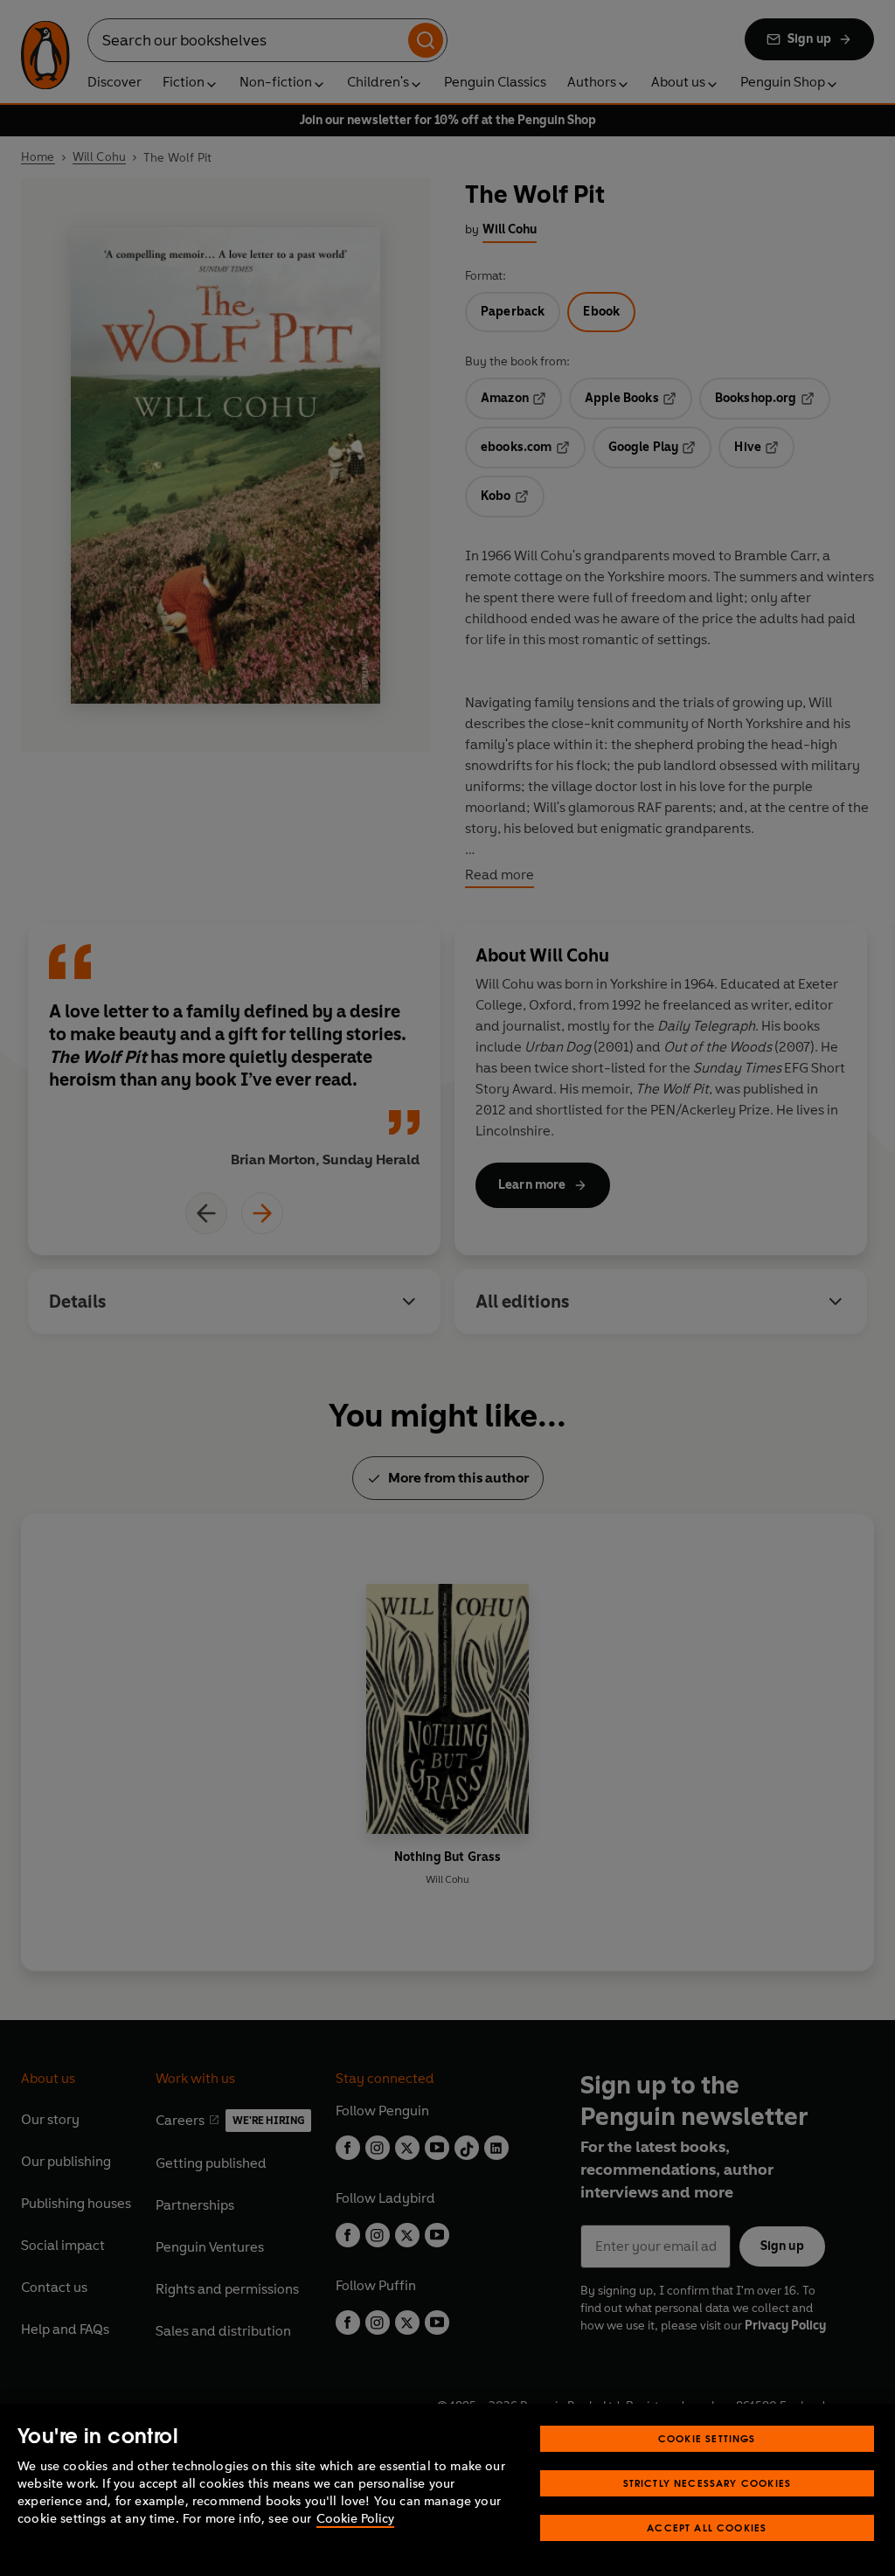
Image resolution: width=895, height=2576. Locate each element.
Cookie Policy (355, 2519)
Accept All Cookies (707, 2527)
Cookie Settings (707, 2438)
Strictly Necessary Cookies (708, 2483)
